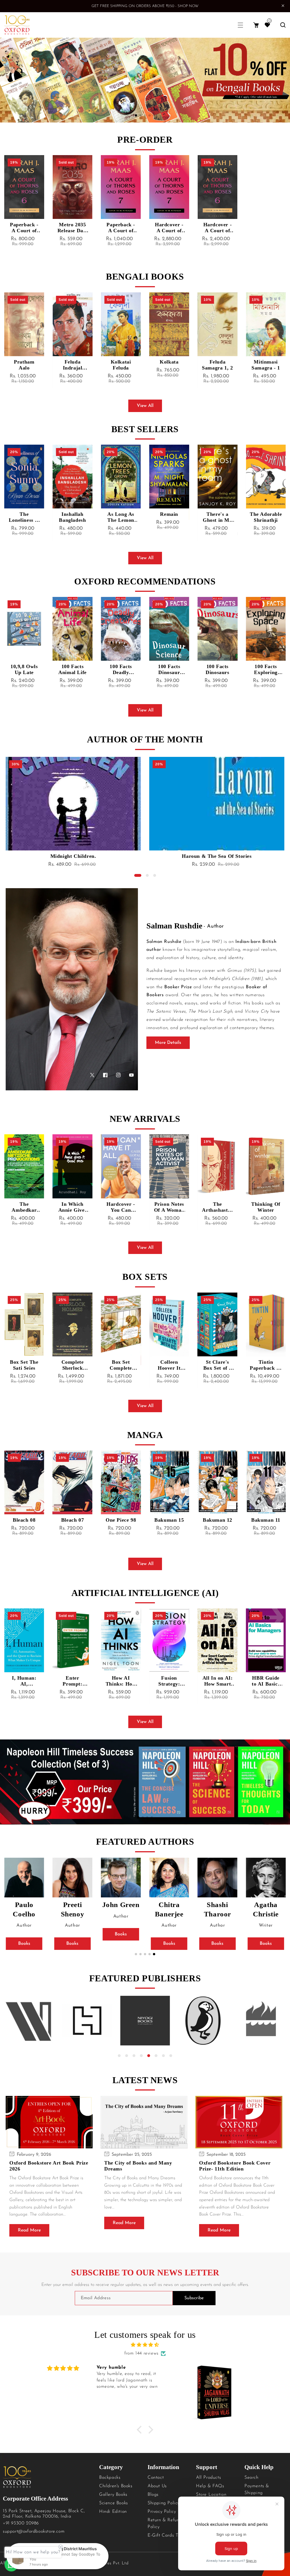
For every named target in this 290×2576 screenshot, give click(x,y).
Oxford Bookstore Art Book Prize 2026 (49, 2166)
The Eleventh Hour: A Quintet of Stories (217, 856)
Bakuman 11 (217, 1520)
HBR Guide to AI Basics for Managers (217, 1681)
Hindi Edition (113, 2512)
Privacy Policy (162, 2512)
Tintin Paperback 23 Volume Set (217, 1365)
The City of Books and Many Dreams (138, 2166)
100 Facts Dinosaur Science (121, 670)
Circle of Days (266, 517)
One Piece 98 (72, 1520)
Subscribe (194, 2298)
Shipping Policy (164, 2503)
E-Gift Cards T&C (166, 2535)
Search (251, 2478)
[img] (145, 2345)
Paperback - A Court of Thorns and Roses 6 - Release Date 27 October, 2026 (24, 228)
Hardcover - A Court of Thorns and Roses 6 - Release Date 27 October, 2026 (217, 228)
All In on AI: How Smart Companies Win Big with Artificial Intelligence (169, 1681)
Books (24, 1944)
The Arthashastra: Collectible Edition (169, 1207)
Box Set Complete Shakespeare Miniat (72, 1365)
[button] (240, 25)
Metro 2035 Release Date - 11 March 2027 (72, 228)
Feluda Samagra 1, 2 (169, 365)
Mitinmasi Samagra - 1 (218, 365)
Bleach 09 (266, 1520)
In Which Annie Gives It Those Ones (24, 1207)
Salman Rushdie (174, 926)
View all (145, 406)
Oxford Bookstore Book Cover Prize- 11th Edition (235, 2166)
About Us (157, 2486)
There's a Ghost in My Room (169, 517)
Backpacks (110, 2478)
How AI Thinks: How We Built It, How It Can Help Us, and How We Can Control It (72, 1681)
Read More (29, 2230)
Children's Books (116, 2486)
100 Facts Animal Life (24, 669)
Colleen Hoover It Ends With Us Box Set (121, 1365)
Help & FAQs (210, 2486)
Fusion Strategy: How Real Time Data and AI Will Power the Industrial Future (121, 1681)
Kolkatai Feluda (72, 365)
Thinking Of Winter (218, 1207)
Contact (156, 2478)
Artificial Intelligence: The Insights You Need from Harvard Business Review (266, 1681)
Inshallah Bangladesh (24, 517)
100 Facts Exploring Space (217, 670)
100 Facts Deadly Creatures (72, 670)
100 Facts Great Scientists (266, 670)
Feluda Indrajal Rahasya (24, 365)
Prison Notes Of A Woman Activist (121, 1207)
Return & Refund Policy (165, 2524)
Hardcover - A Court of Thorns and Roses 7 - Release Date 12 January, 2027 (169, 228)
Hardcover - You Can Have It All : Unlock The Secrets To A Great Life (72, 1207)
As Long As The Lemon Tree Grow (72, 517)
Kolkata (121, 362)
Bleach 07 (24, 1520)
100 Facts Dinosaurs (169, 669)
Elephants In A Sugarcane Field (266, 1207)
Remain (121, 514)
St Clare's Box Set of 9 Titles (169, 1365)
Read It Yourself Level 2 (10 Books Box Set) (266, 1365)
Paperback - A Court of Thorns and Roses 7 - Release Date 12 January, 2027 (121, 228)
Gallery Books (113, 2495)
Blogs (153, 2495)
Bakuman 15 (121, 1520)
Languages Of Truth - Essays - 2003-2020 (73, 856)
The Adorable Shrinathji (217, 517)
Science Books (114, 2503)
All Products (208, 2478)
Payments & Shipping (257, 2490)
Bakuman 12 (169, 1520)
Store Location (211, 2495)
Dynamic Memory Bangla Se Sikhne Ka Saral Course (266, 365)
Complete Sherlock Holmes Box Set (24, 1365)
